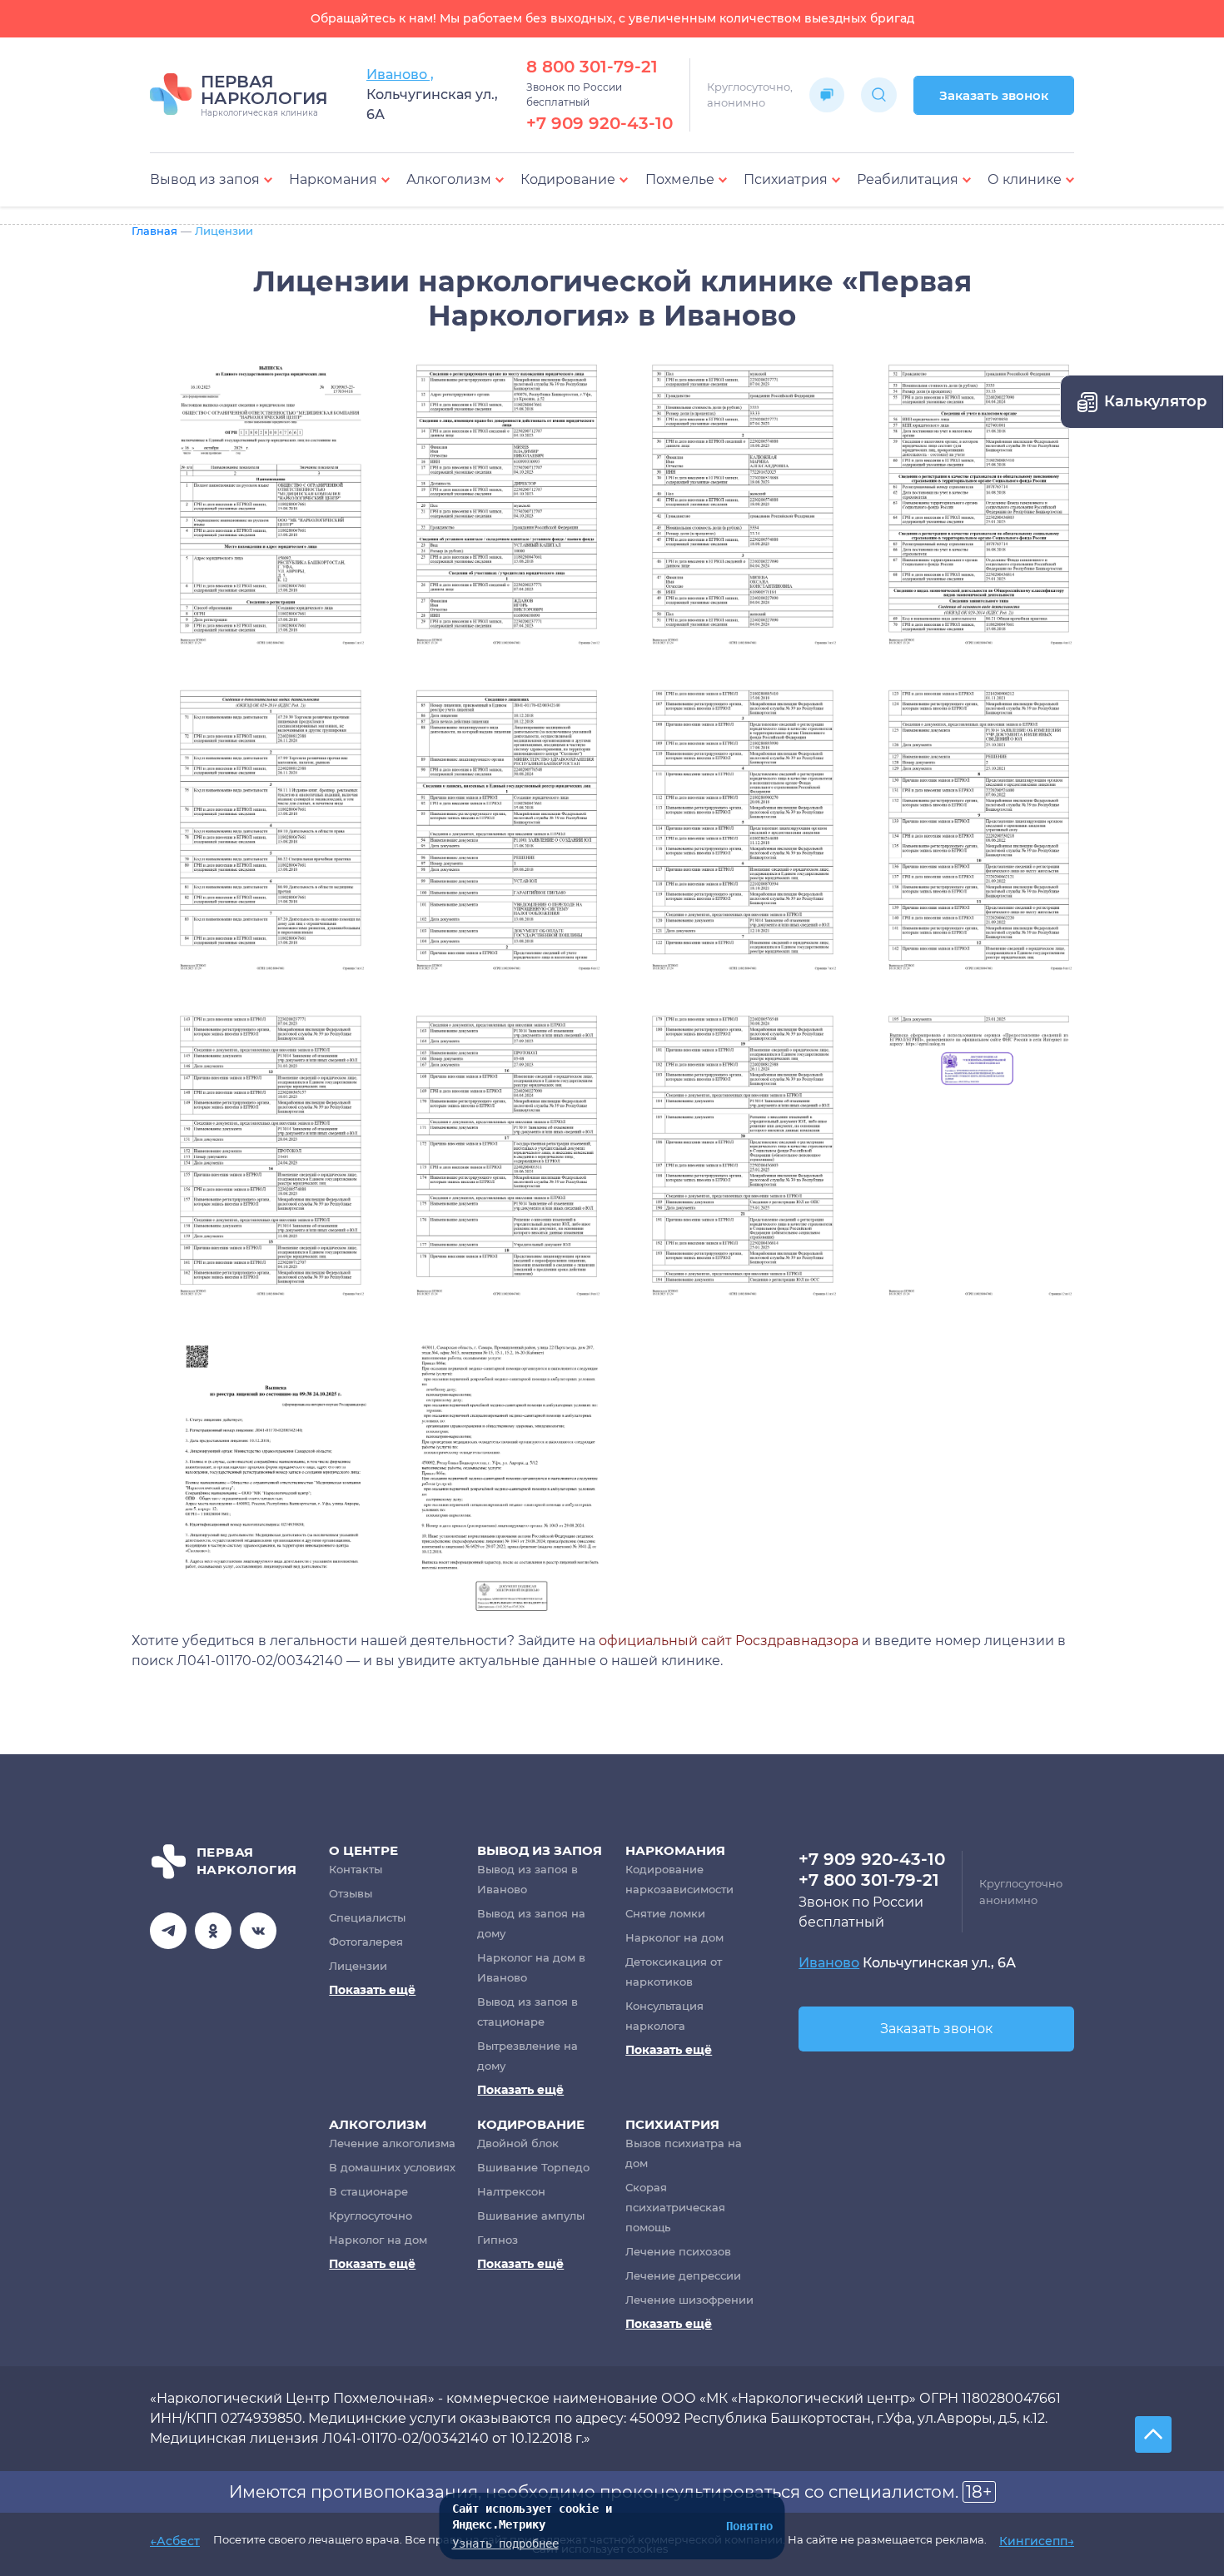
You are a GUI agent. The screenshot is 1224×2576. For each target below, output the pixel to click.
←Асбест (175, 2542)
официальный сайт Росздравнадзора (729, 1641)
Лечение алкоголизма (392, 2143)
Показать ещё (372, 1990)
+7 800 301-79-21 (869, 1880)
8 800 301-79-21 (592, 67)
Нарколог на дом (674, 1937)
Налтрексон (511, 2191)
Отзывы (351, 1893)
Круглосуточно (371, 2215)
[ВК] (258, 1931)
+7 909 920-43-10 (600, 123)
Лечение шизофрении (689, 2300)
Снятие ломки (665, 1913)
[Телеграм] (168, 1931)
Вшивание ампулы (531, 2215)
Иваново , (400, 75)
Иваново (829, 1963)
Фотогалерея (366, 1942)
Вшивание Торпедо (533, 2167)
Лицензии (358, 1966)
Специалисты (367, 1917)
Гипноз (498, 2240)
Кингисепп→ (1037, 2542)
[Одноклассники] (213, 1931)
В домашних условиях (392, 2167)
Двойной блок (518, 2143)
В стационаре (368, 2191)
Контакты (356, 1869)
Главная (154, 231)
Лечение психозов (678, 2251)
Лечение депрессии (683, 2275)
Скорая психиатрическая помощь (675, 2207)
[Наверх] (1153, 2434)
